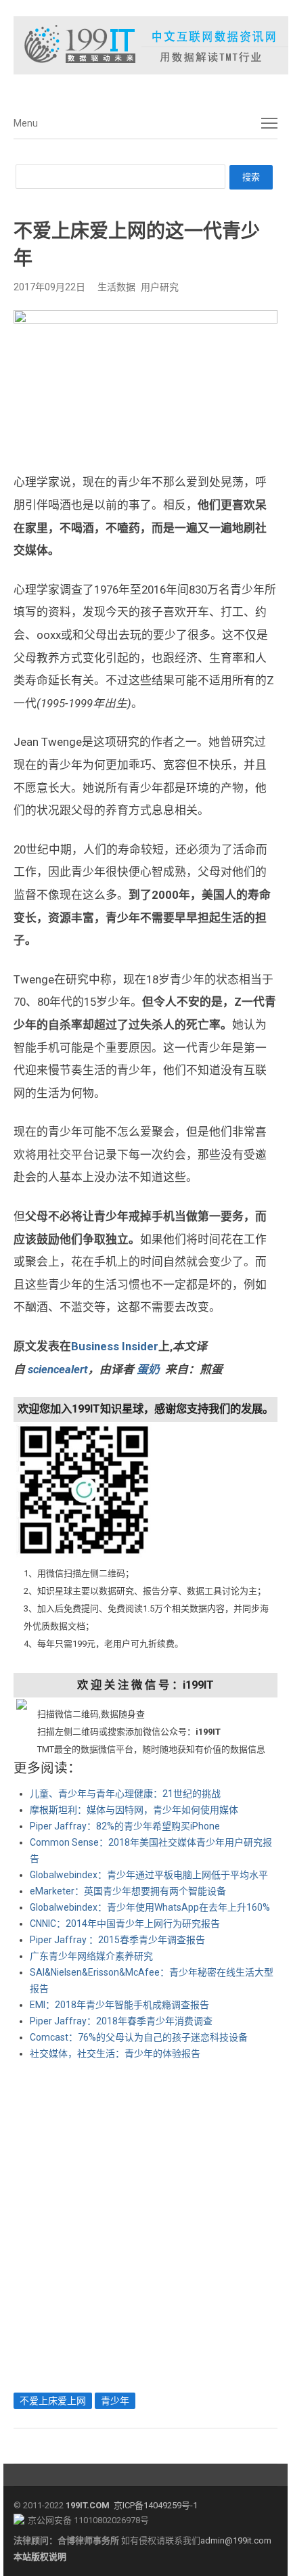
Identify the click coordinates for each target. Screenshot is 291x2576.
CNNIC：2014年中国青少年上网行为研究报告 (125, 1924)
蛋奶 (148, 1369)
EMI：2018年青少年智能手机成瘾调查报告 (119, 2005)
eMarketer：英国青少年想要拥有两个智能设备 (128, 1891)
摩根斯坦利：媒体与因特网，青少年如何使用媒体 (134, 1810)
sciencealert (58, 1369)
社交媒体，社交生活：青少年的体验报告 (115, 2053)
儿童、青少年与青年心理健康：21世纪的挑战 (125, 1794)
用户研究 (160, 287)
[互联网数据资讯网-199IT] (145, 45)
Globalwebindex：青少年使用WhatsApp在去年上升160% (150, 1907)
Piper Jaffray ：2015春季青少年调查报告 (117, 1940)
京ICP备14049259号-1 (156, 2505)
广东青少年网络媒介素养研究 (91, 1956)
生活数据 (116, 287)
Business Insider (115, 1346)
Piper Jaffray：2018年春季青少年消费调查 (121, 2021)
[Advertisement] (145, 2223)
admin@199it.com (236, 2540)
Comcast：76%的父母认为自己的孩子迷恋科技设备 (139, 2037)
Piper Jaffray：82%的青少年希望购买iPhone (125, 1826)
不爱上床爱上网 (53, 2401)
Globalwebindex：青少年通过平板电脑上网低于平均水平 (149, 1875)
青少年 (115, 2401)
